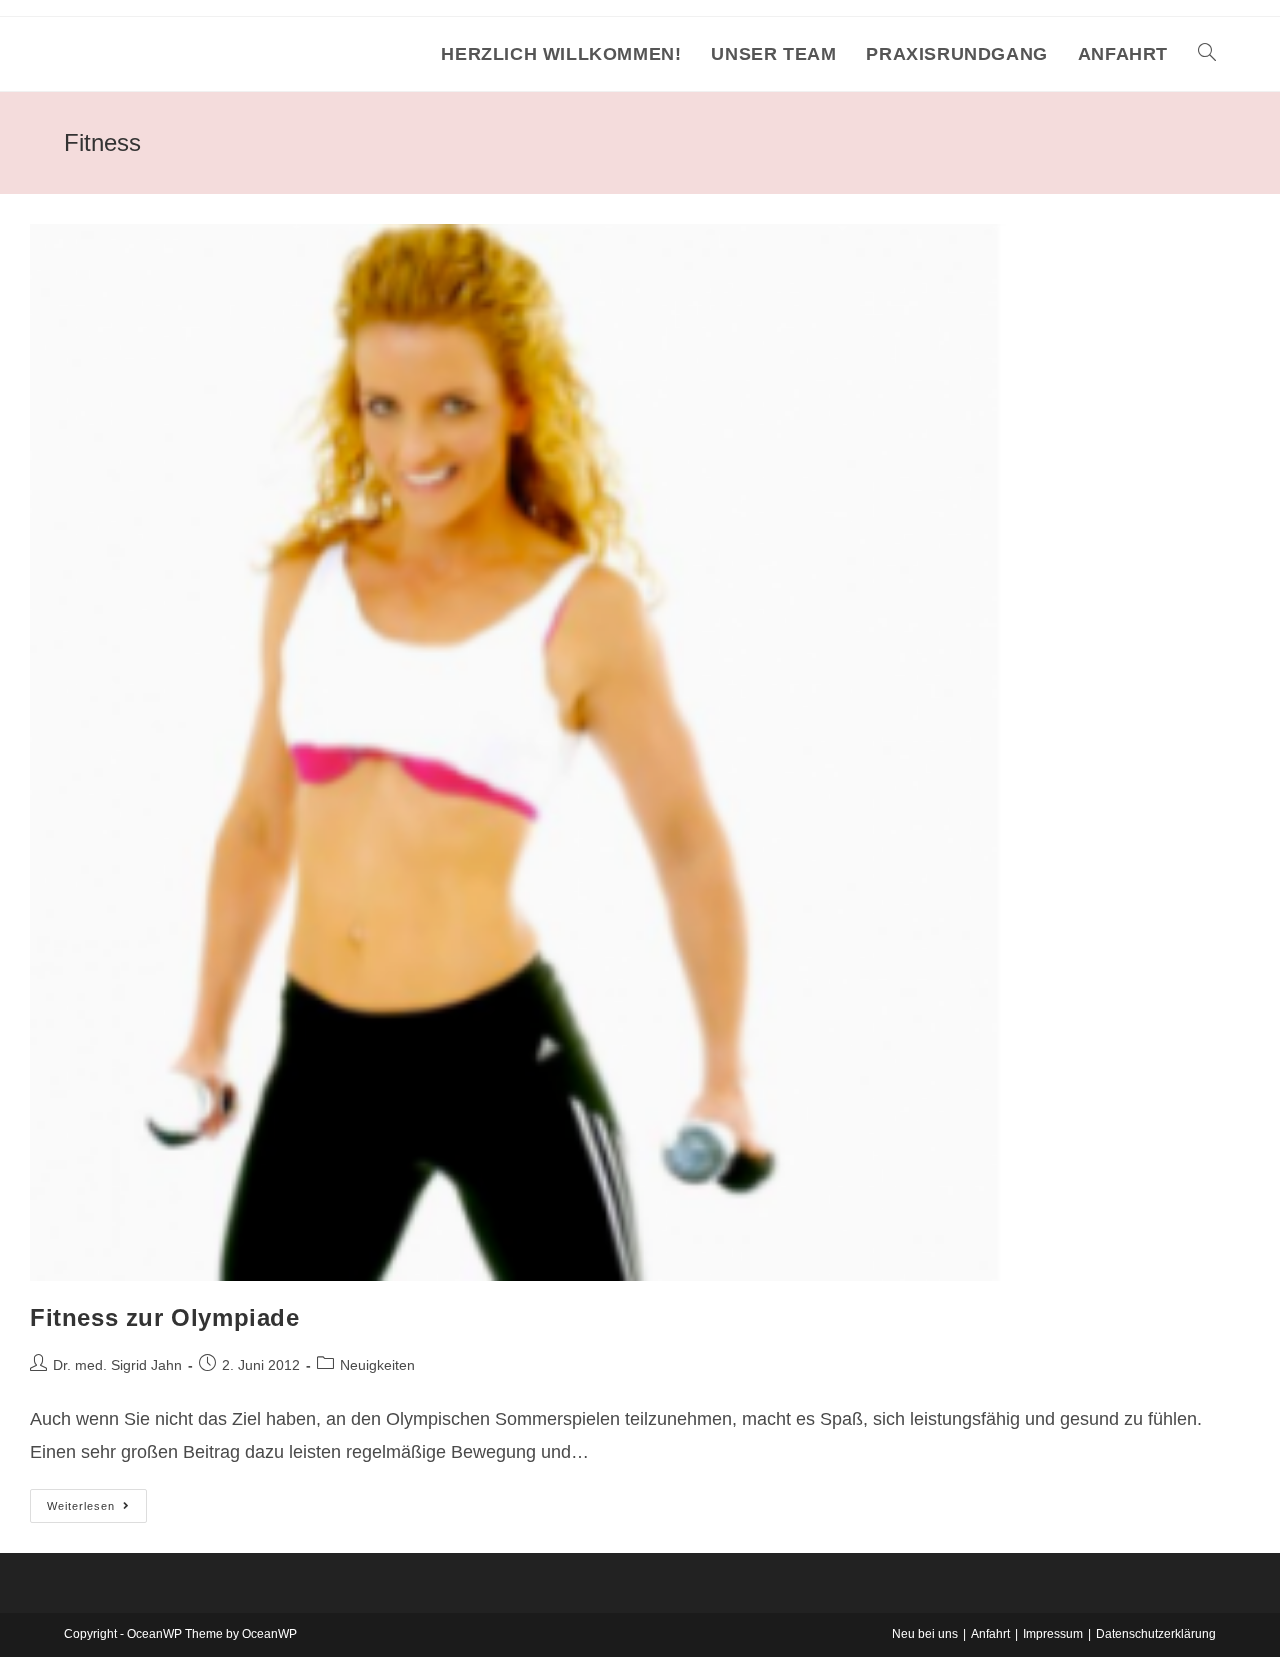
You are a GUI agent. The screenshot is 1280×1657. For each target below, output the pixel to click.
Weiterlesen (97, 1510)
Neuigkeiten (377, 1365)
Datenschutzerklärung (1156, 1634)
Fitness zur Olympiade (165, 1317)
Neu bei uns (925, 1634)
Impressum (1053, 1634)
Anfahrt (990, 1634)
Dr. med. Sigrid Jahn (117, 1365)
